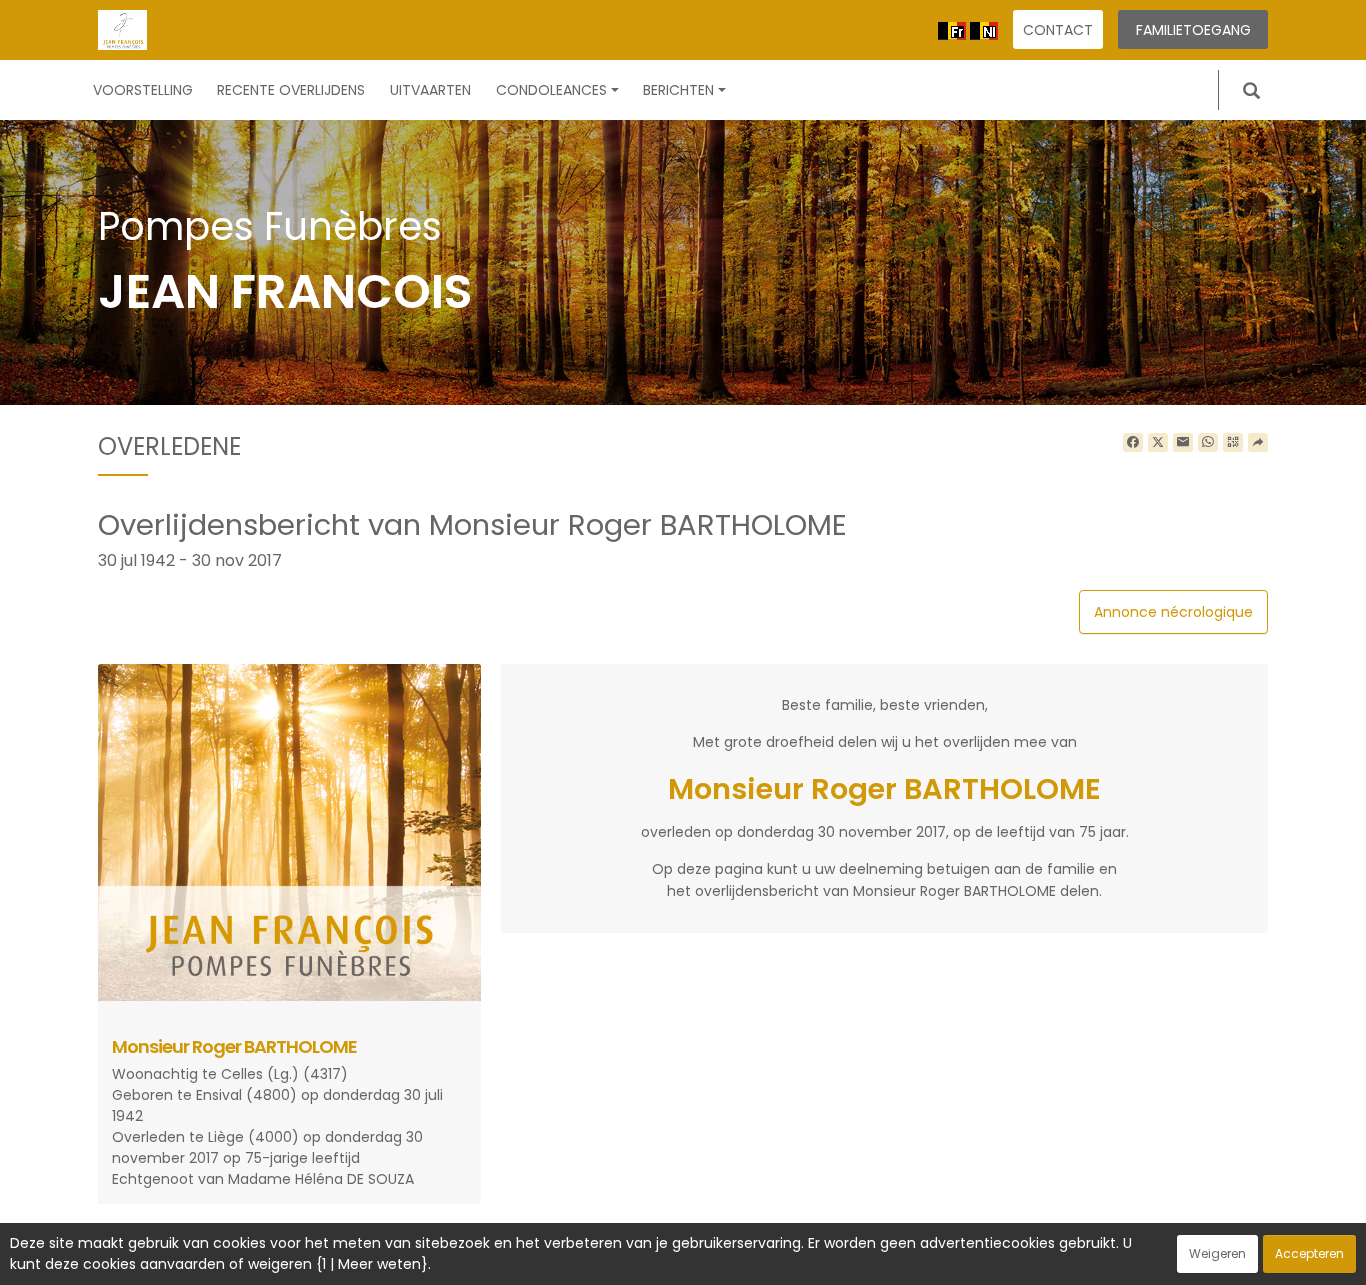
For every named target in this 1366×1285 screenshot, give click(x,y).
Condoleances (551, 90)
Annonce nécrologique (1173, 612)
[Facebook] (1133, 443)
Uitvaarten (430, 90)
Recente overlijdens (291, 90)
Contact (1058, 30)
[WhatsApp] (1208, 443)
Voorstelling (143, 90)
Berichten (678, 90)
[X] (1158, 443)
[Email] (1183, 443)
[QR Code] (1233, 443)
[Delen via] (1258, 443)
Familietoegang (1193, 30)
